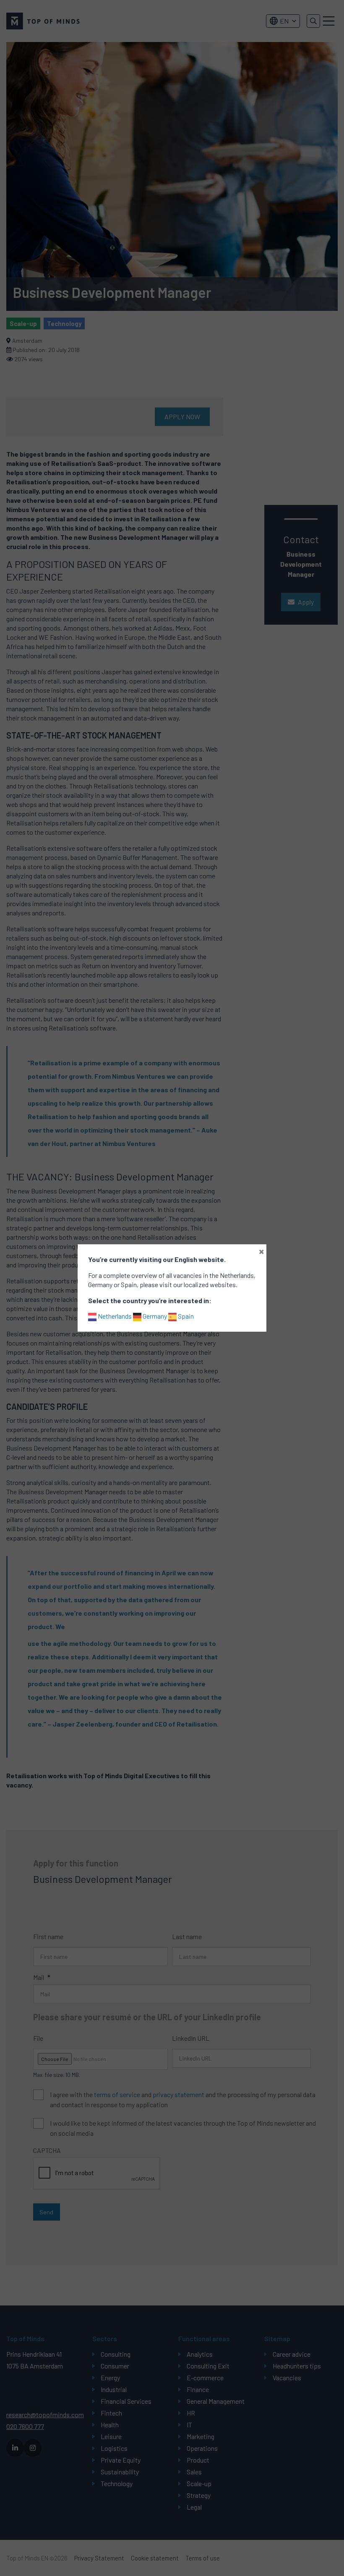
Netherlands (114, 1316)
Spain (185, 1316)
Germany (154, 1316)
